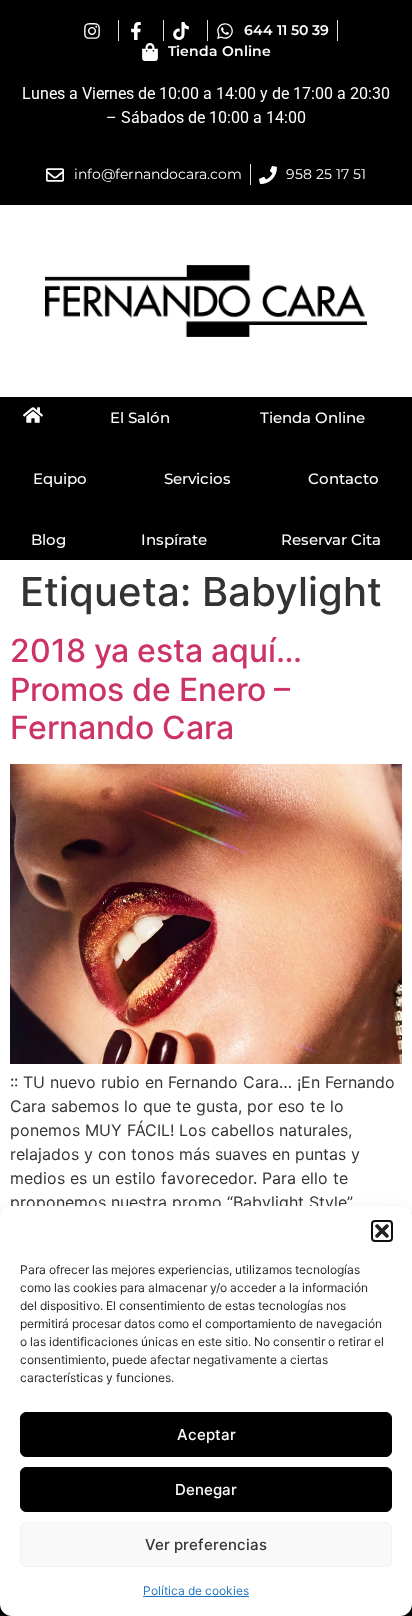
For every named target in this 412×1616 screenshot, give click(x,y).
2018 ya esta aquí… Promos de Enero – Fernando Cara (156, 689)
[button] (382, 1231)
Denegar (206, 1489)
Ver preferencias (206, 1544)
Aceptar (206, 1434)
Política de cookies (196, 1590)
